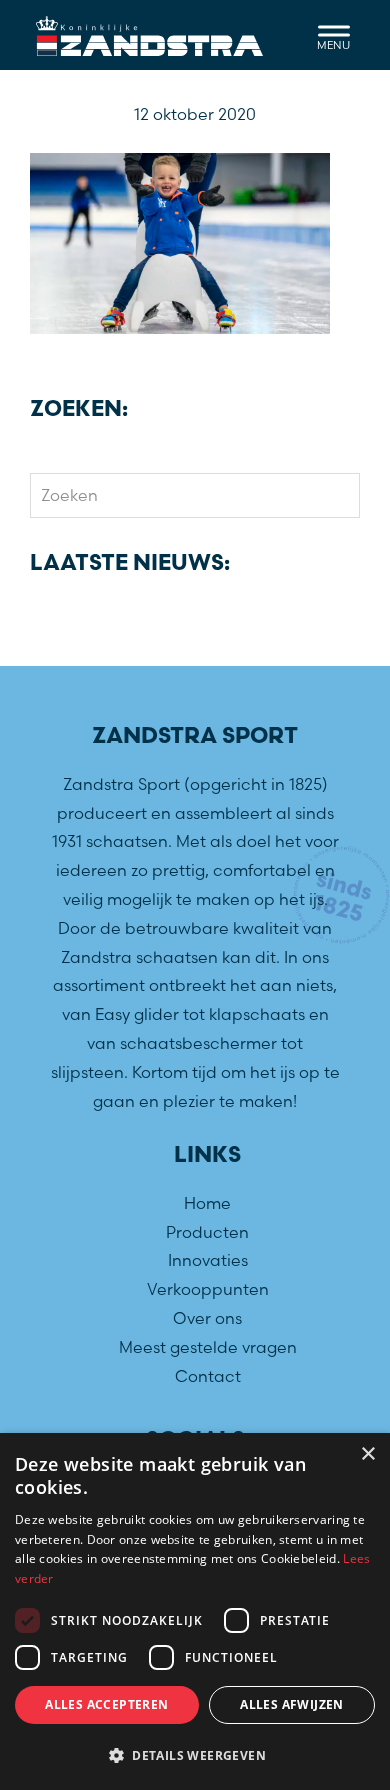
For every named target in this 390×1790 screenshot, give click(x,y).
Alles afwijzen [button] (292, 1704)
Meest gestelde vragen (208, 1347)
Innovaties (208, 1260)
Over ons (207, 1318)
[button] (195, 1756)
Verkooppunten (208, 1289)
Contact (208, 1376)
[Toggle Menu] (334, 34)
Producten (207, 1232)
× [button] (367, 1454)
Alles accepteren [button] (106, 1704)
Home (207, 1203)
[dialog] (195, 1611)
